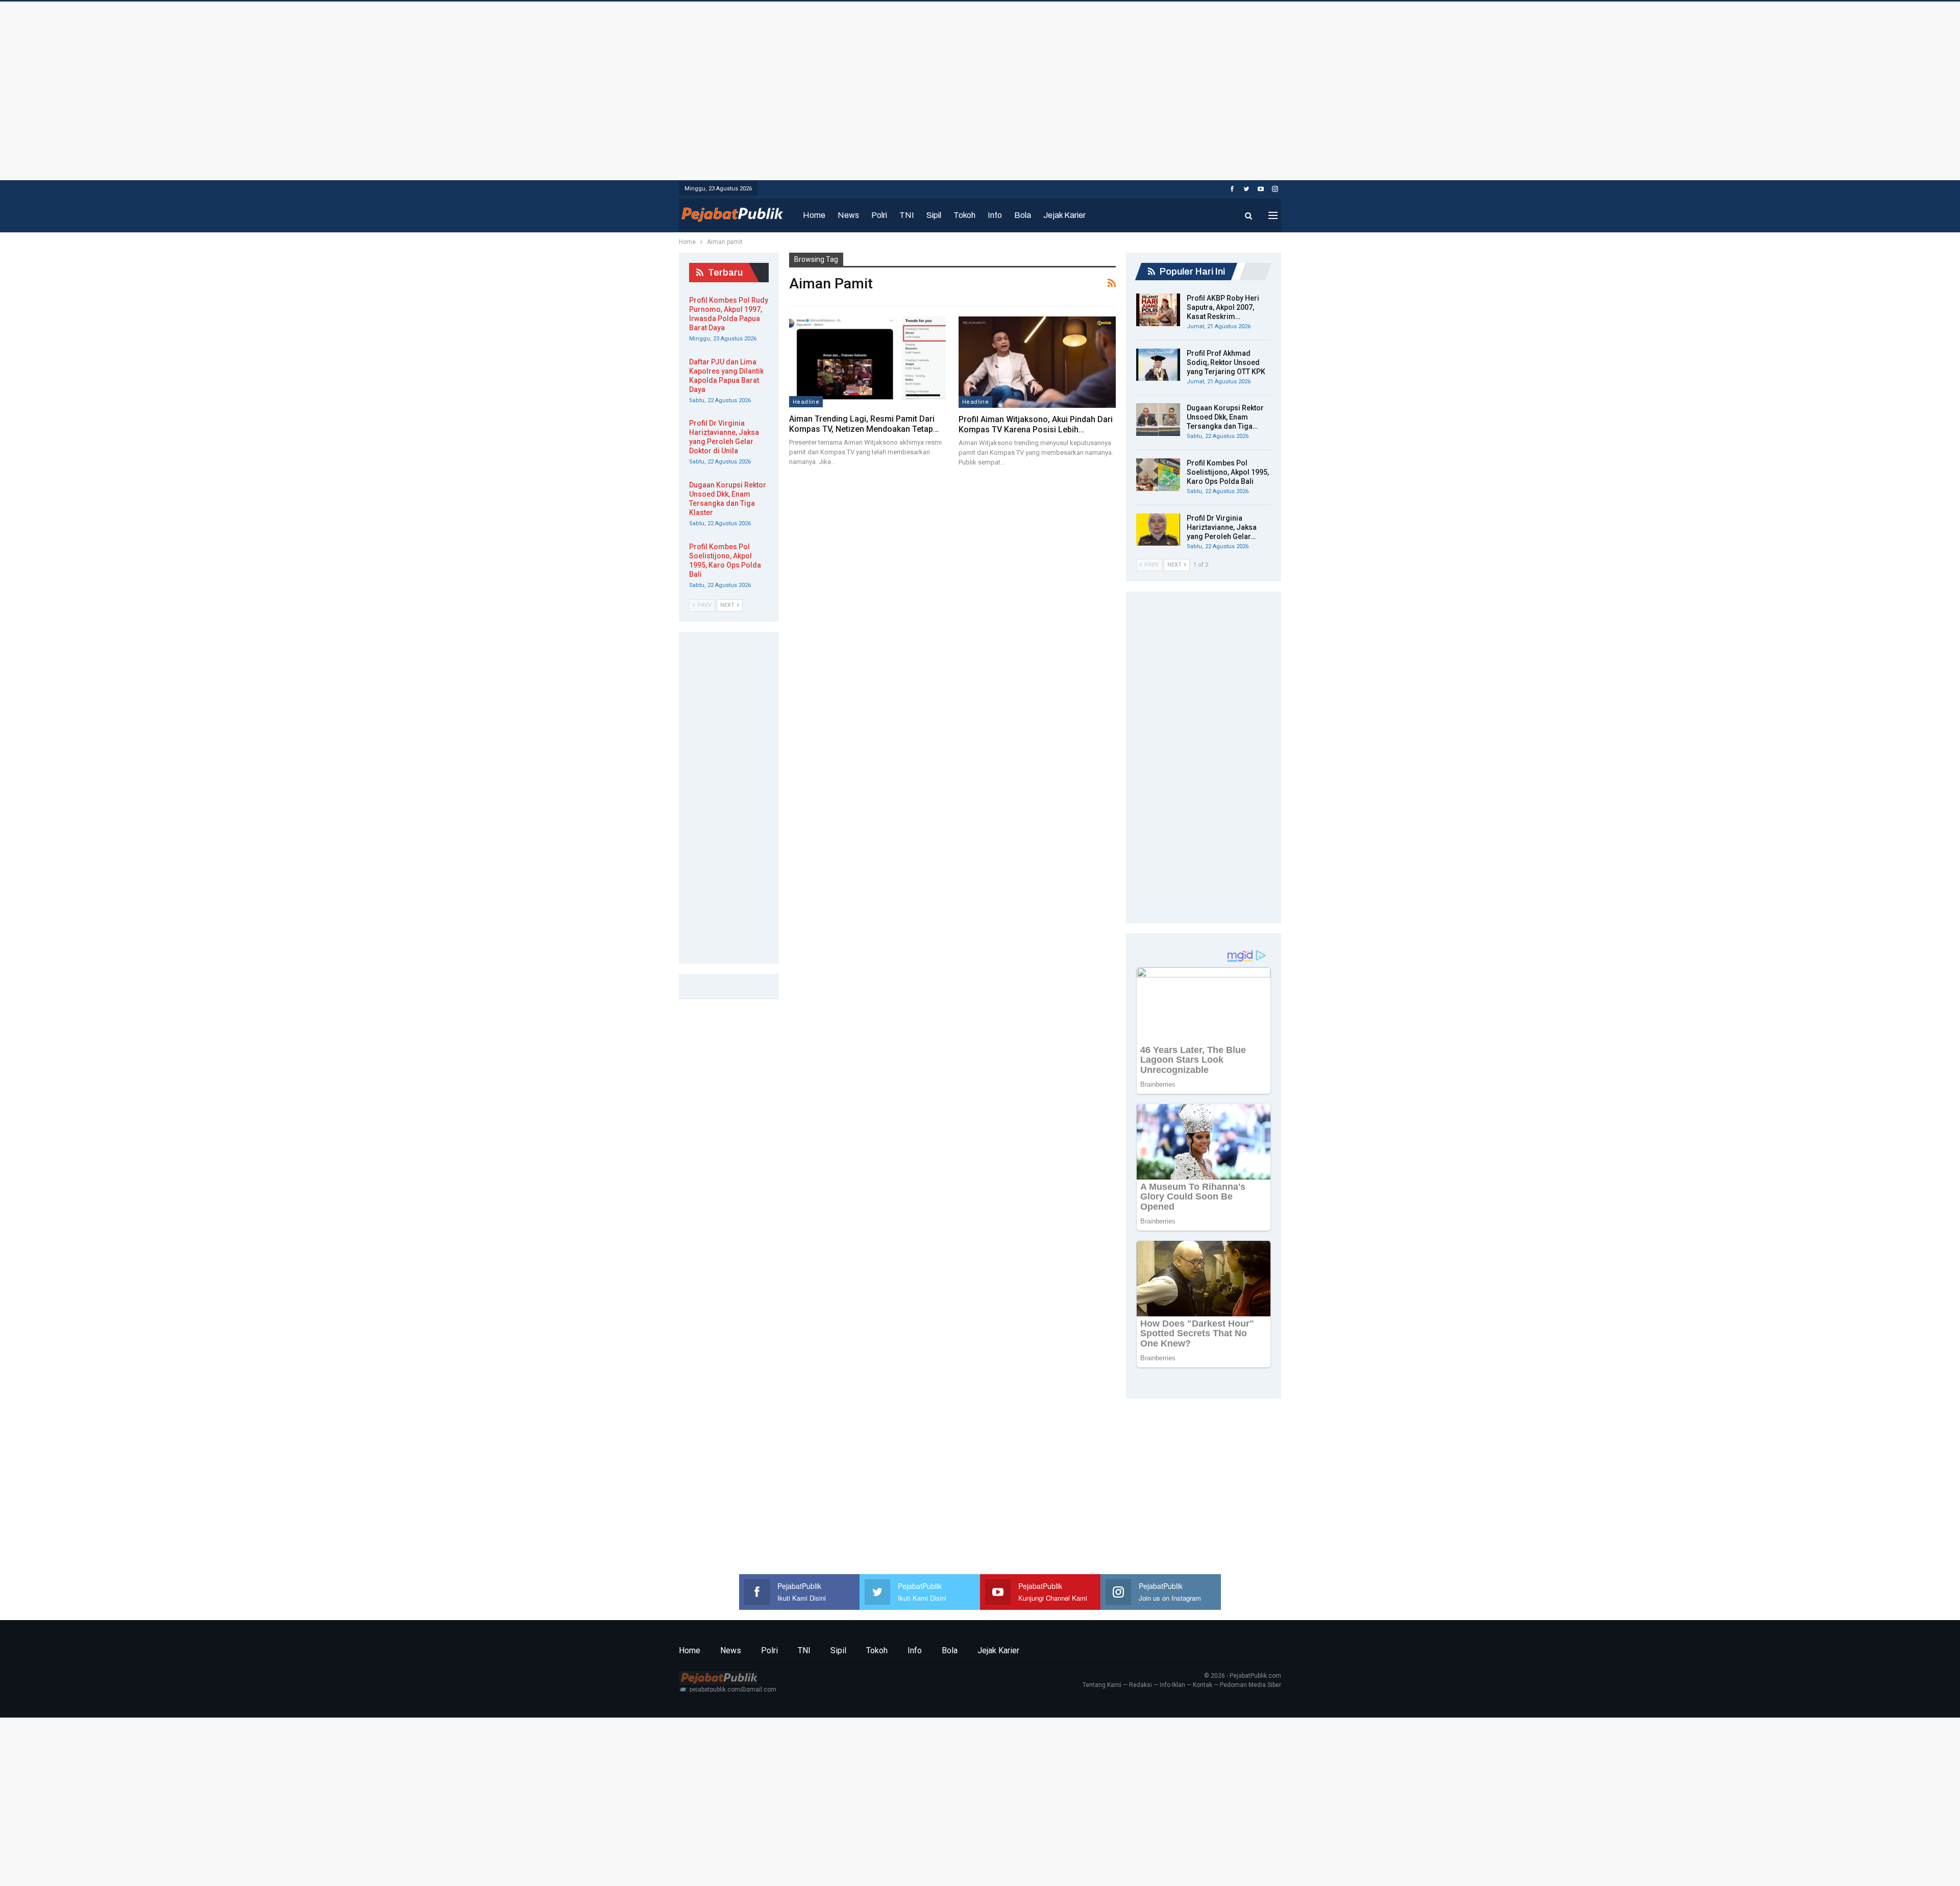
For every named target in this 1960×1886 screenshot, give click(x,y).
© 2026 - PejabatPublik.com (1243, 1676)
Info (995, 215)
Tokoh (964, 215)
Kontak (1203, 1685)
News (848, 215)
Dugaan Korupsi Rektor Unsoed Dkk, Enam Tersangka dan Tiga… (1225, 417)
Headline (806, 402)
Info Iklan (1172, 1685)
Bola (1023, 215)
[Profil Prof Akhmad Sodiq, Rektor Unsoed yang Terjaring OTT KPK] (1158, 365)
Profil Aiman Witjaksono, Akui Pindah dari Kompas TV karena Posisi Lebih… (1036, 424)
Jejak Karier (1064, 215)
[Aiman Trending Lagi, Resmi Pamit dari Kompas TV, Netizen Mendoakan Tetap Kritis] (867, 362)
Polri (879, 215)
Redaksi (1141, 1685)
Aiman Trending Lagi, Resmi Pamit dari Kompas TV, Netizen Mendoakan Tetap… (864, 424)
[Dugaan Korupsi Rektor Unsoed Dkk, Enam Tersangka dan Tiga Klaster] (1158, 420)
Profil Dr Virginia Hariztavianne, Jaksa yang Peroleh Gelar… (1222, 527)
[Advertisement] (980, 88)
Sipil (934, 215)
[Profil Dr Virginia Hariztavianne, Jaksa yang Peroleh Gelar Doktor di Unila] (1158, 530)
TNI (907, 215)
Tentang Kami (1102, 1685)
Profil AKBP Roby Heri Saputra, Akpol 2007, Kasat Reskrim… (1223, 307)
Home (814, 215)
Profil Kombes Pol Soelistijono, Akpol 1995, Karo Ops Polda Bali (1228, 472)
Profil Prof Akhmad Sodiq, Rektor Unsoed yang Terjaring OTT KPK (1226, 362)
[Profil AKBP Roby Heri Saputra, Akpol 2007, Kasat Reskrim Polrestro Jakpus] (1158, 310)
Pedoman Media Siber (1251, 1685)
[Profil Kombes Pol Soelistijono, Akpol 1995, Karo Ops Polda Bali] (1158, 475)
